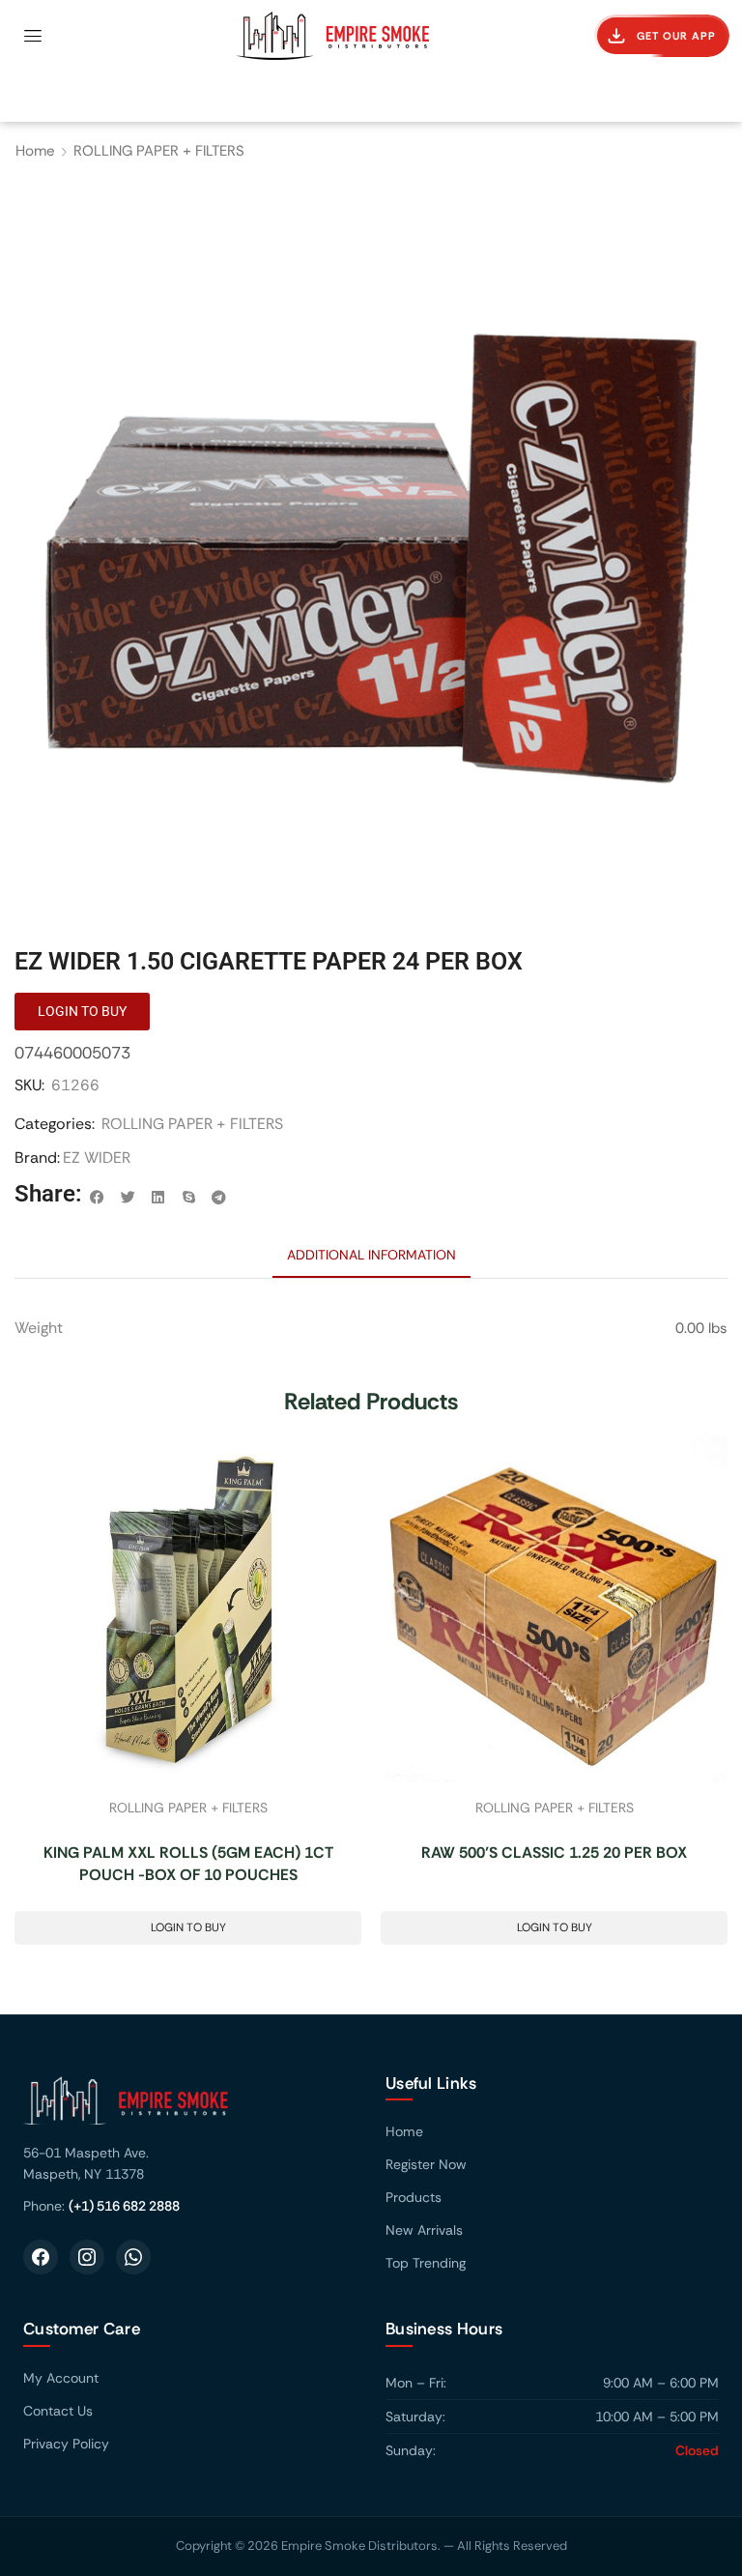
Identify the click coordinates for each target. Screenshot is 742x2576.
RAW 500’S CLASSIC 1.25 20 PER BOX (554, 1852)
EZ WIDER (97, 1158)
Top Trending (426, 2263)
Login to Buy (188, 1927)
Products (414, 2197)
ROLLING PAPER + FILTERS (159, 151)
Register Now (426, 2164)
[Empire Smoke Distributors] (190, 2108)
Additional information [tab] (371, 1255)
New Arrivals (424, 2230)
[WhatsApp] (133, 2257)
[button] (33, 36)
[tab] (371, 1255)
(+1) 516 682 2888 (124, 2206)
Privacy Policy (66, 2444)
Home (35, 151)
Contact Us (58, 2411)
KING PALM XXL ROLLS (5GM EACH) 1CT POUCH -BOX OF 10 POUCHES (188, 1864)
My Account (61, 2378)
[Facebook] (41, 2257)
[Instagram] (87, 2257)
